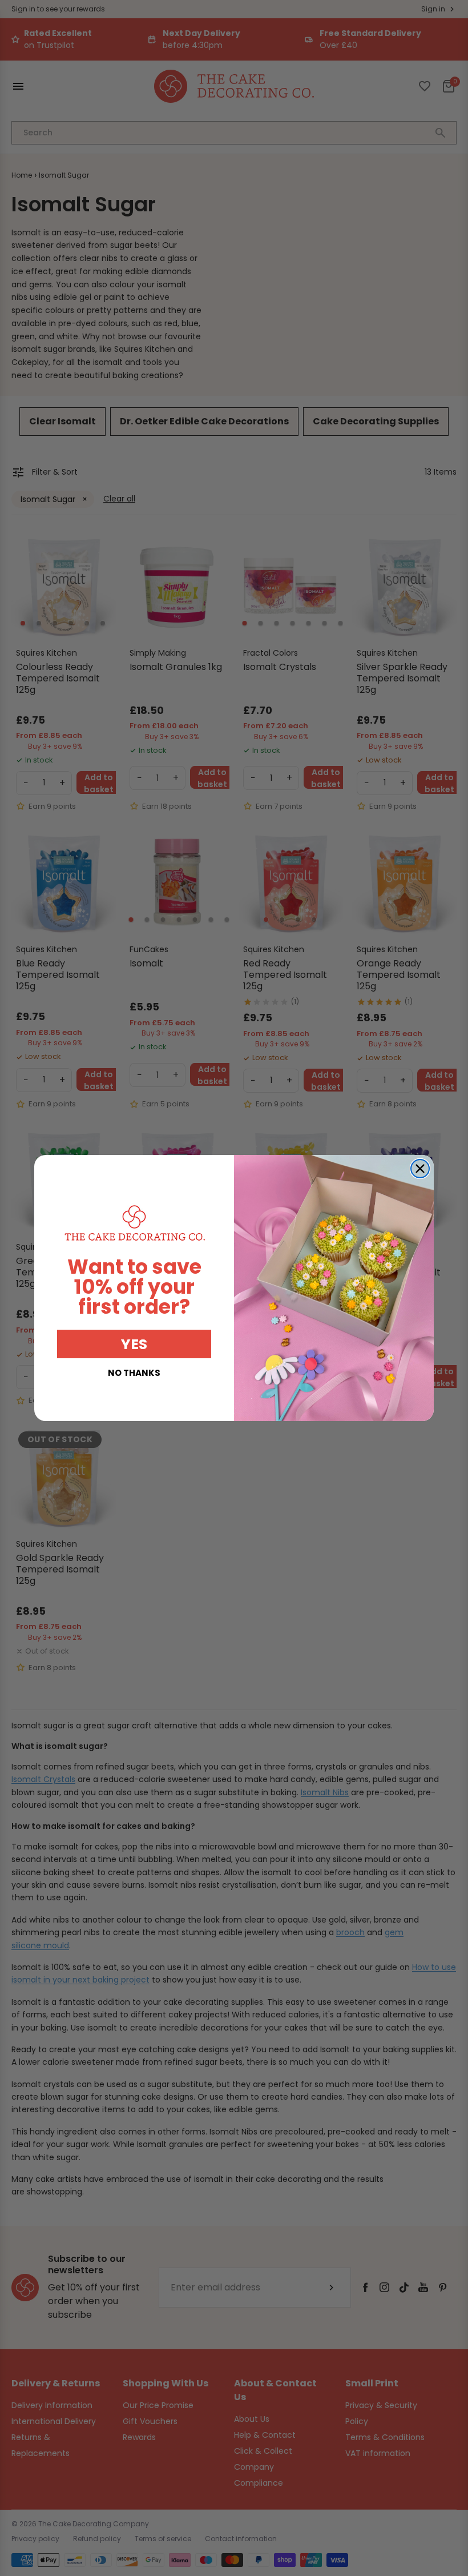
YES (134, 1344)
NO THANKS (134, 1373)
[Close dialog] (420, 1169)
